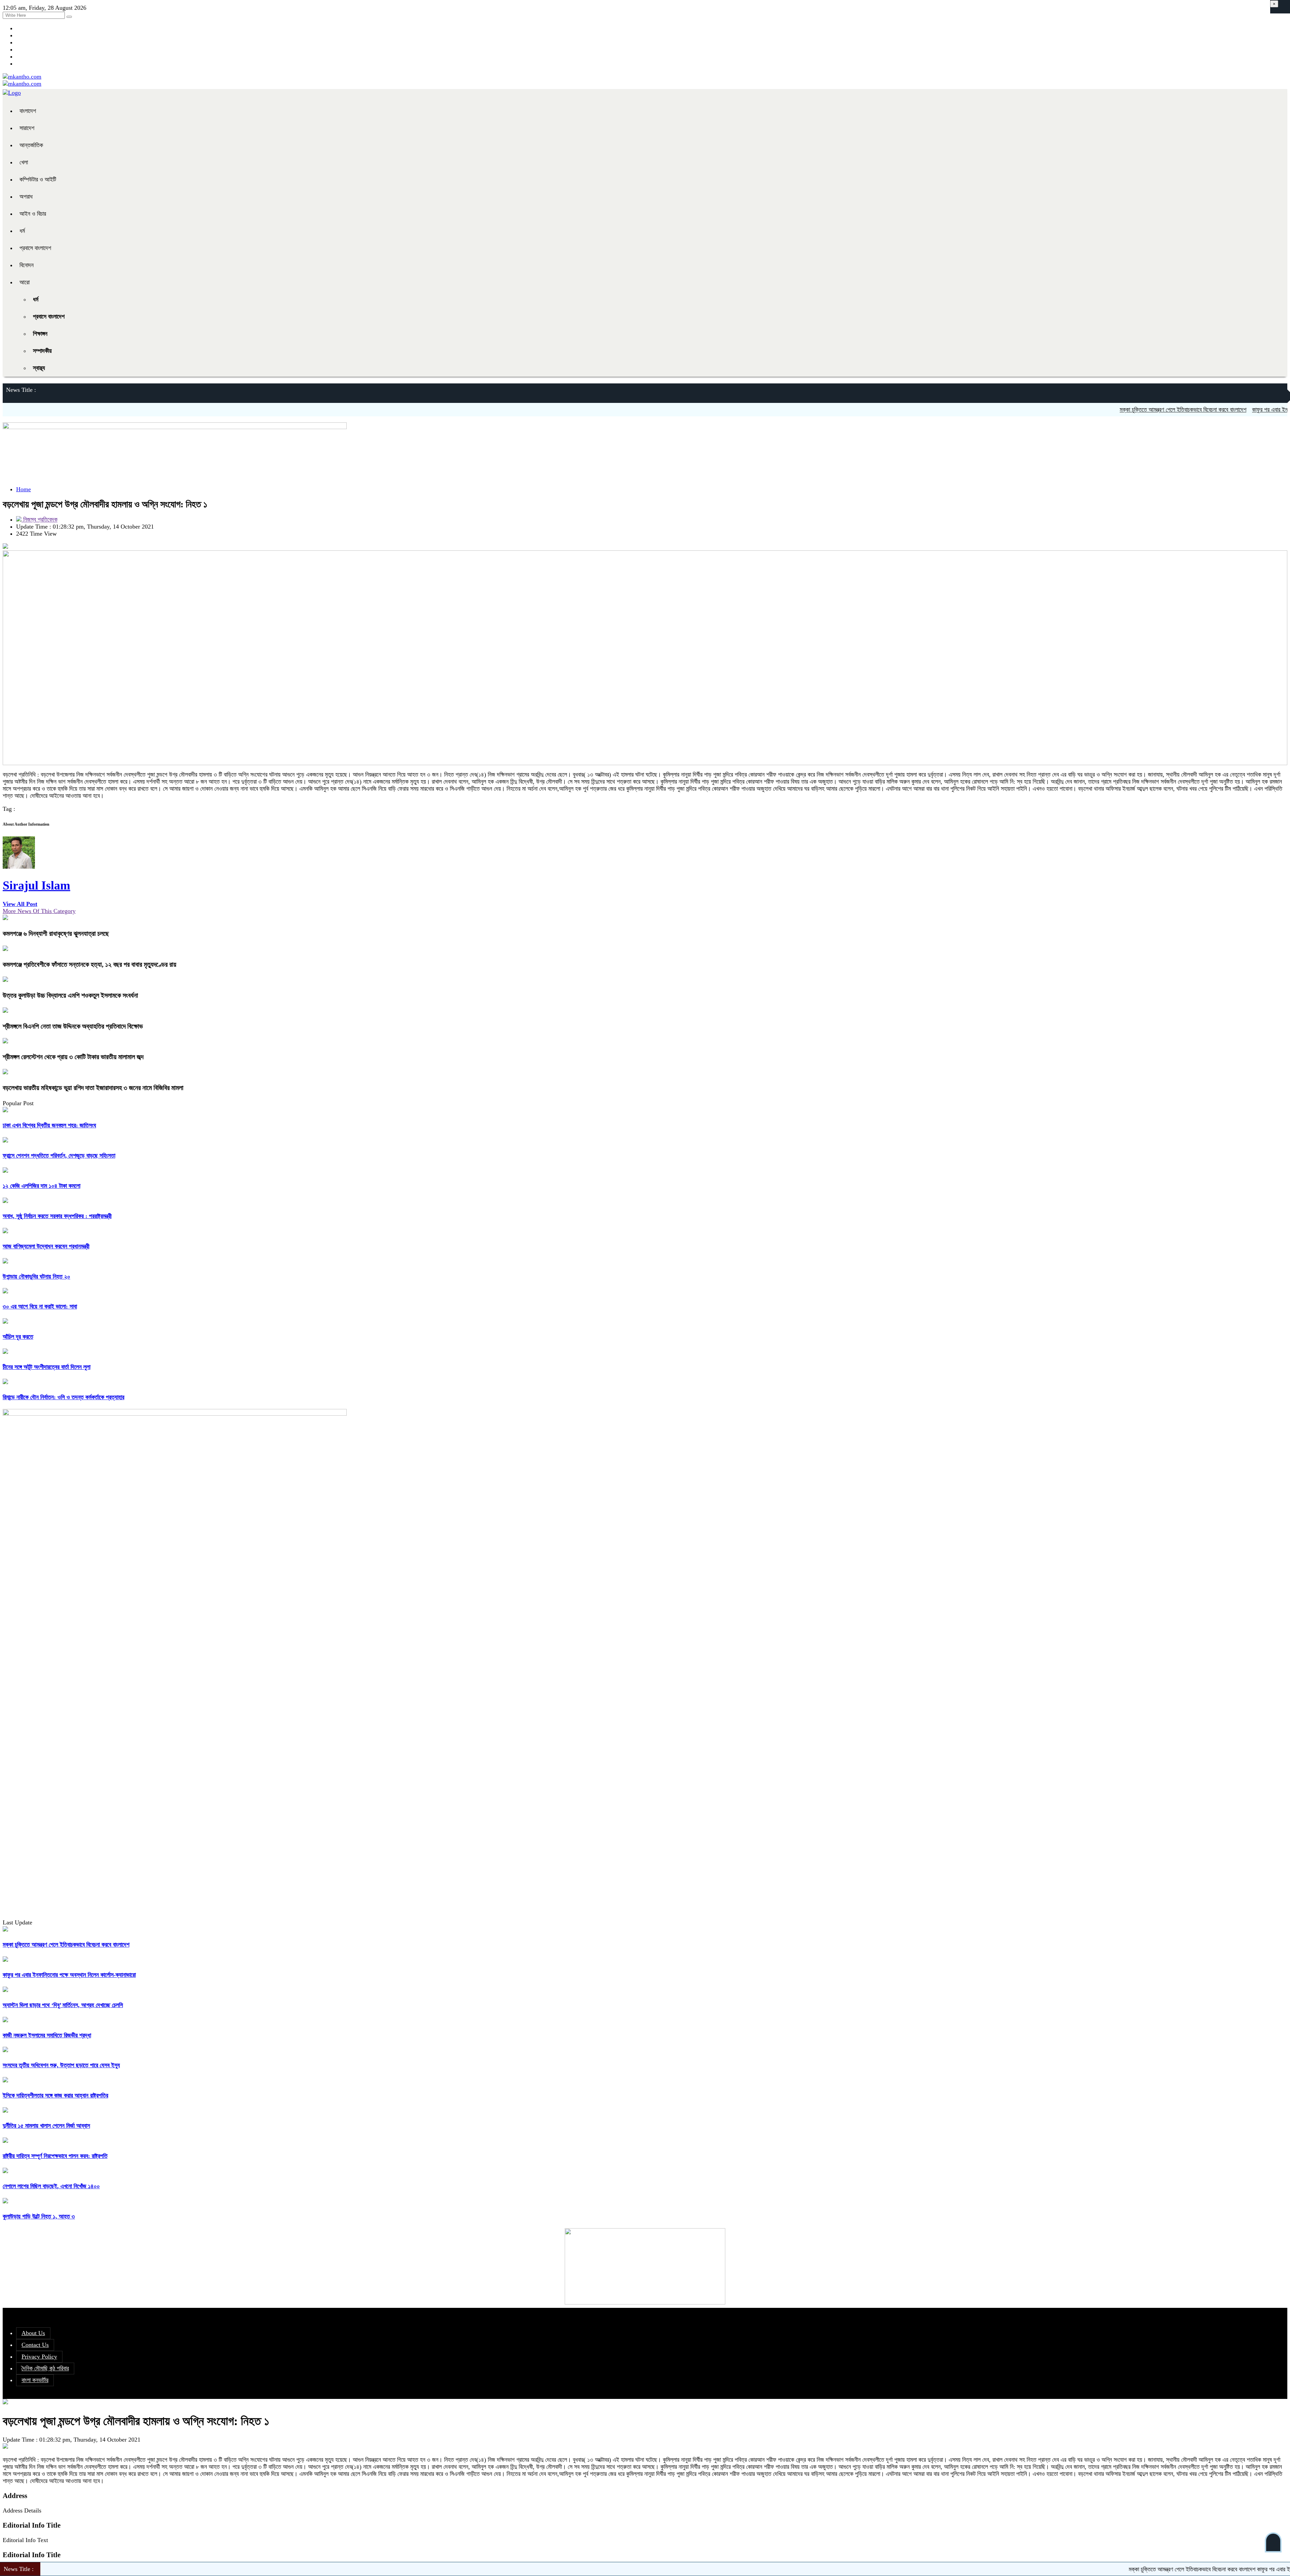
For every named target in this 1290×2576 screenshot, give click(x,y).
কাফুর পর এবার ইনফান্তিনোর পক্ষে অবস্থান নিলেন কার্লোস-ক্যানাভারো (1211, 410)
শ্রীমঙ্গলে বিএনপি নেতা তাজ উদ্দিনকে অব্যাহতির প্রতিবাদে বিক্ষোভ (73, 1026)
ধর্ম (22, 231)
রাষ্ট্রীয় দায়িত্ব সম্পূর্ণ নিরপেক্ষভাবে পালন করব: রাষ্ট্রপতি (55, 2156)
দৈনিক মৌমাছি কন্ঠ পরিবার (45, 2368)
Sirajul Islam (36, 885)
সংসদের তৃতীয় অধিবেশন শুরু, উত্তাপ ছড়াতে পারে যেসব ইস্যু (61, 2065)
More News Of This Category (39, 911)
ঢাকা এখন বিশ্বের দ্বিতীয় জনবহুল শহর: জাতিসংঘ (49, 1125)
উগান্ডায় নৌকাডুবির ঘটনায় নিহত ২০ (36, 1277)
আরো (25, 282)
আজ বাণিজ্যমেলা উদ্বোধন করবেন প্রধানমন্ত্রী (46, 1246)
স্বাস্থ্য (39, 368)
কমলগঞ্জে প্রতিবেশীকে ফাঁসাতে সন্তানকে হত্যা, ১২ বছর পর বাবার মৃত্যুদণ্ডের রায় (90, 964)
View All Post (20, 904)
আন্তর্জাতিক (31, 145)
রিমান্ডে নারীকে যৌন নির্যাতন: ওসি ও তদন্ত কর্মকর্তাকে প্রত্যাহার (63, 1397)
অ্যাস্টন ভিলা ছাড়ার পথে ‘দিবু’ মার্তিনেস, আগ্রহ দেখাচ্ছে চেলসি (63, 2005)
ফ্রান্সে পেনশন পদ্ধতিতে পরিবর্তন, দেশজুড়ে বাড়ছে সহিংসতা (59, 1156)
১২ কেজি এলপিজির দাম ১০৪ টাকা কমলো (41, 1186)
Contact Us (35, 2345)
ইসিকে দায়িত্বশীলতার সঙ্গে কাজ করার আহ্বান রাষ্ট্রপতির (55, 2095)
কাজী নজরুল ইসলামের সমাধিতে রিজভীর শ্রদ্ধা (47, 2035)
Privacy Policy (39, 2357)
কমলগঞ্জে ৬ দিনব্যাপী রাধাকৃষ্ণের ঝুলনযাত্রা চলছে (56, 933)
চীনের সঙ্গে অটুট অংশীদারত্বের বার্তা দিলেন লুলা (47, 1367)
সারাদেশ (27, 128)
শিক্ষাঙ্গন (40, 334)
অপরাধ (26, 197)
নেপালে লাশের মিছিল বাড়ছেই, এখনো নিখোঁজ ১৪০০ (51, 2186)
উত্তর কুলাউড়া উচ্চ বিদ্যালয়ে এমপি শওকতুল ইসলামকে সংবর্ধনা (70, 995)
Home (24, 489)
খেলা (24, 162)
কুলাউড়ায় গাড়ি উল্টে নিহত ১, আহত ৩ (39, 2216)
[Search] (69, 17)
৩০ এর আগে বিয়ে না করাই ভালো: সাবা (40, 1306)
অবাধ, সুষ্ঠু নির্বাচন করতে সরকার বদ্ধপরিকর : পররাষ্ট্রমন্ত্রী (57, 1216)
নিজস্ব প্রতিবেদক (39, 520)
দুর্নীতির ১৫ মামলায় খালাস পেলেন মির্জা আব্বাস (46, 2126)
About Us (33, 2333)
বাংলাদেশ (28, 111)
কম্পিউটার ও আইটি (38, 179)
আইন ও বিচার (33, 214)
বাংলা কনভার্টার (35, 2380)
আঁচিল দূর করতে (18, 1337)
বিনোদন (27, 265)
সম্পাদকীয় (42, 351)
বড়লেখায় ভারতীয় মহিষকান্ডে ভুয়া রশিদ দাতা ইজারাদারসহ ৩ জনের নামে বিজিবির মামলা (93, 1088)
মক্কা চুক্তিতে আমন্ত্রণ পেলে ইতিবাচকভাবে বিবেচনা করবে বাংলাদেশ (1075, 410)
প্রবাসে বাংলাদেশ (35, 248)
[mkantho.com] (22, 77)
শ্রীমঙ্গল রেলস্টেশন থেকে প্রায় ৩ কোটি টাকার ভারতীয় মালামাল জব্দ (73, 1057)
